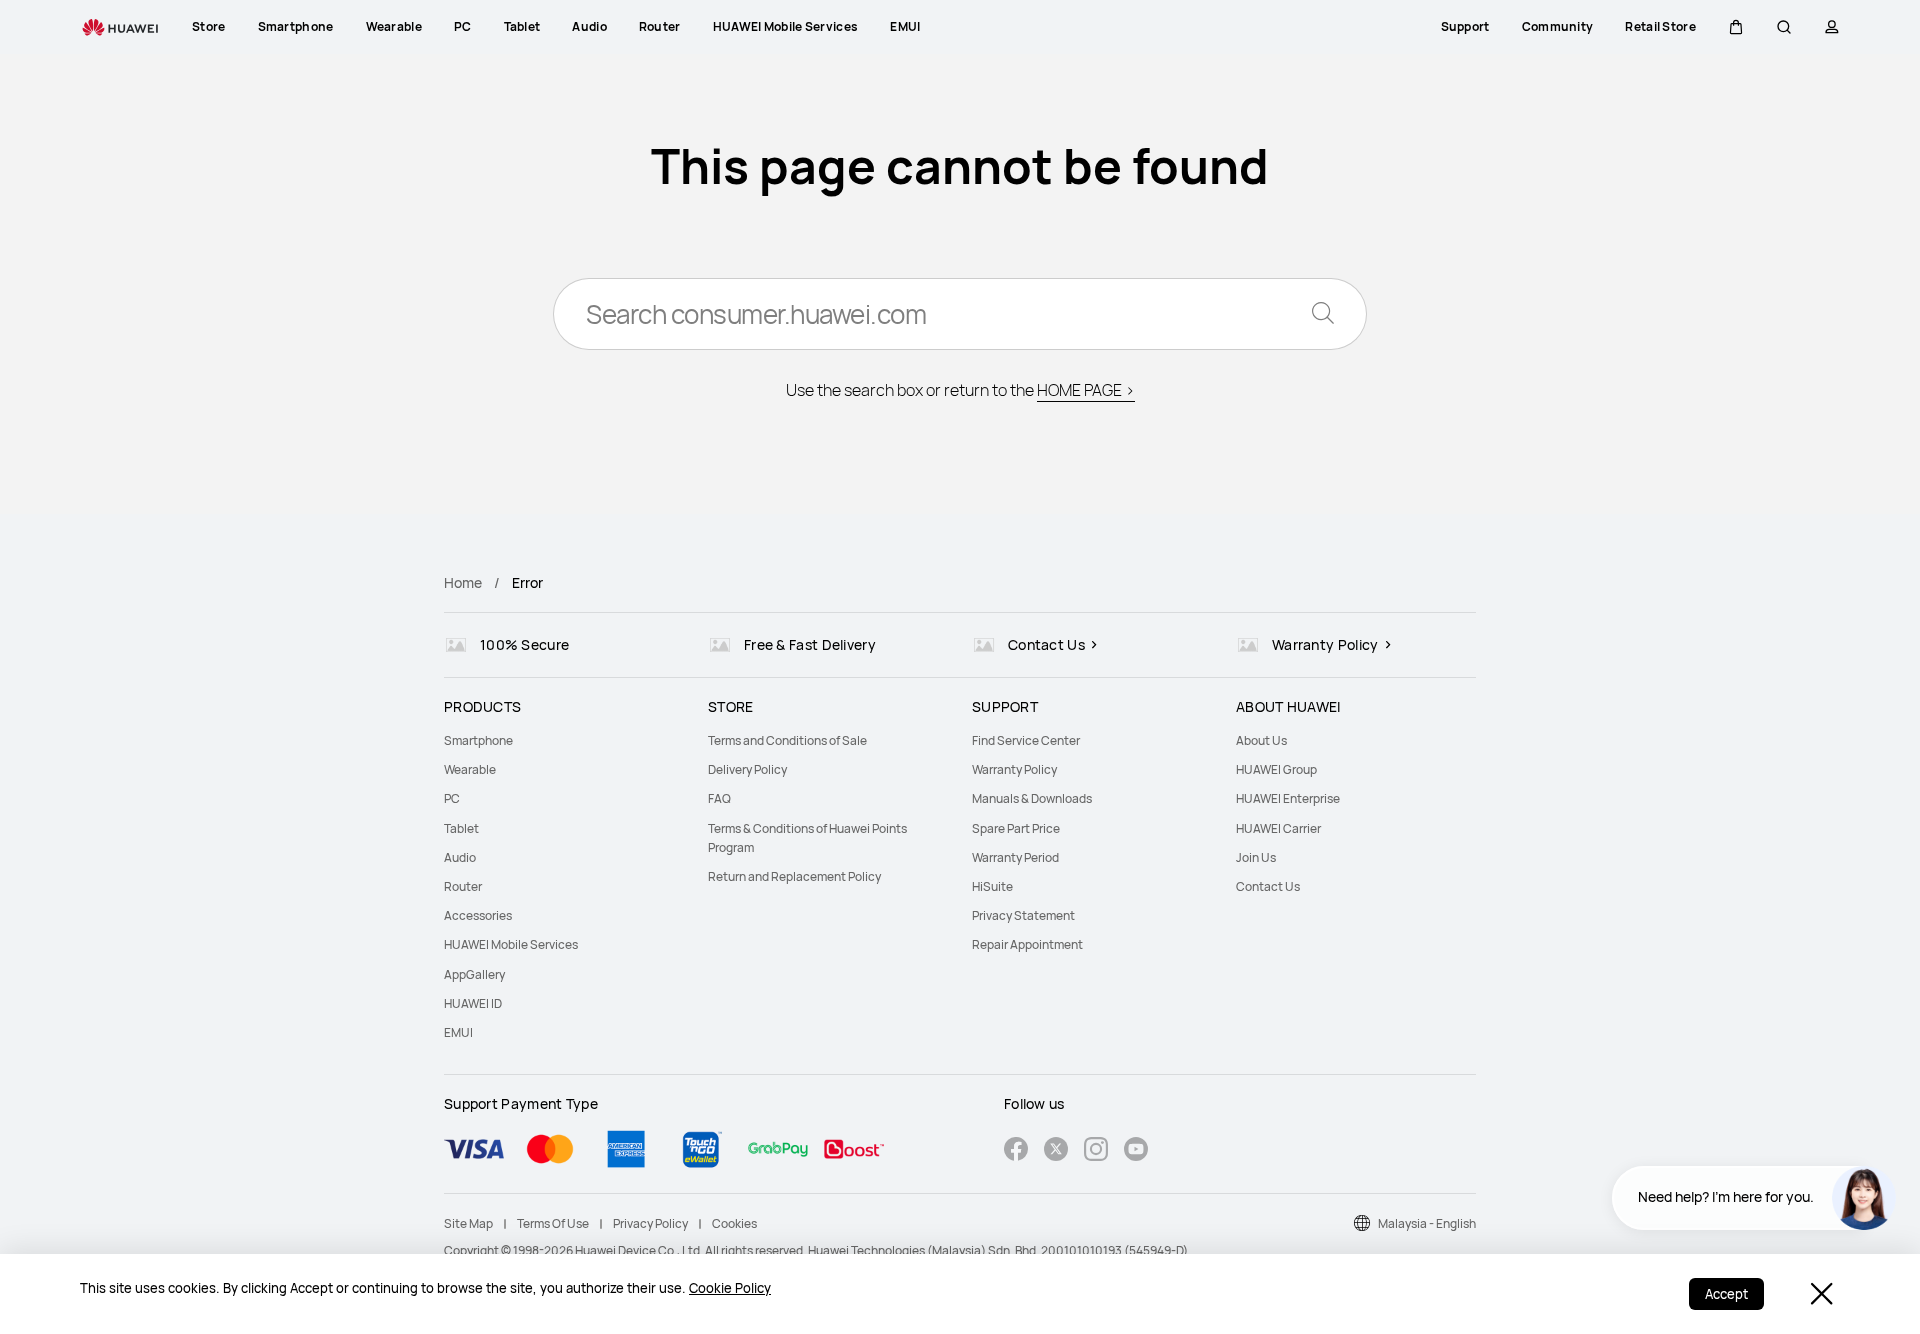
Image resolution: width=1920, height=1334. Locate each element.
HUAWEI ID (473, 1003)
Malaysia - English (1427, 1223)
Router (463, 886)
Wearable (470, 769)
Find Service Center (1026, 740)
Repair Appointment (1027, 944)
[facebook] (1016, 1151)
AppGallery (474, 974)
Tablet (461, 828)
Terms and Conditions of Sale (787, 740)
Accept (1726, 1294)
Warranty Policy (1014, 769)
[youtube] (1136, 1151)
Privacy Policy (650, 1223)
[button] (1736, 27)
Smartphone (478, 740)
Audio (460, 857)
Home (463, 582)
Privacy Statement (1023, 915)
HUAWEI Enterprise (1288, 798)
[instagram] (1096, 1151)
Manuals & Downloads (1032, 798)
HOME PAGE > (1086, 390)
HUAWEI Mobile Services (511, 944)
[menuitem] (564, 740)
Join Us (1256, 857)
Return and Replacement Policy (794, 876)
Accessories (478, 915)
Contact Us (1268, 886)
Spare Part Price (1016, 828)
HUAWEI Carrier (1278, 828)
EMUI (458, 1032)
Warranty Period (1015, 857)
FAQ (719, 798)
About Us (1261, 740)
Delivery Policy (747, 769)
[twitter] (1056, 1151)
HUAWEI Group (1276, 769)
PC (452, 798)
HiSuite (992, 886)
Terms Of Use (553, 1223)
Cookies (734, 1223)
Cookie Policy (730, 1288)
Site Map (468, 1223)
